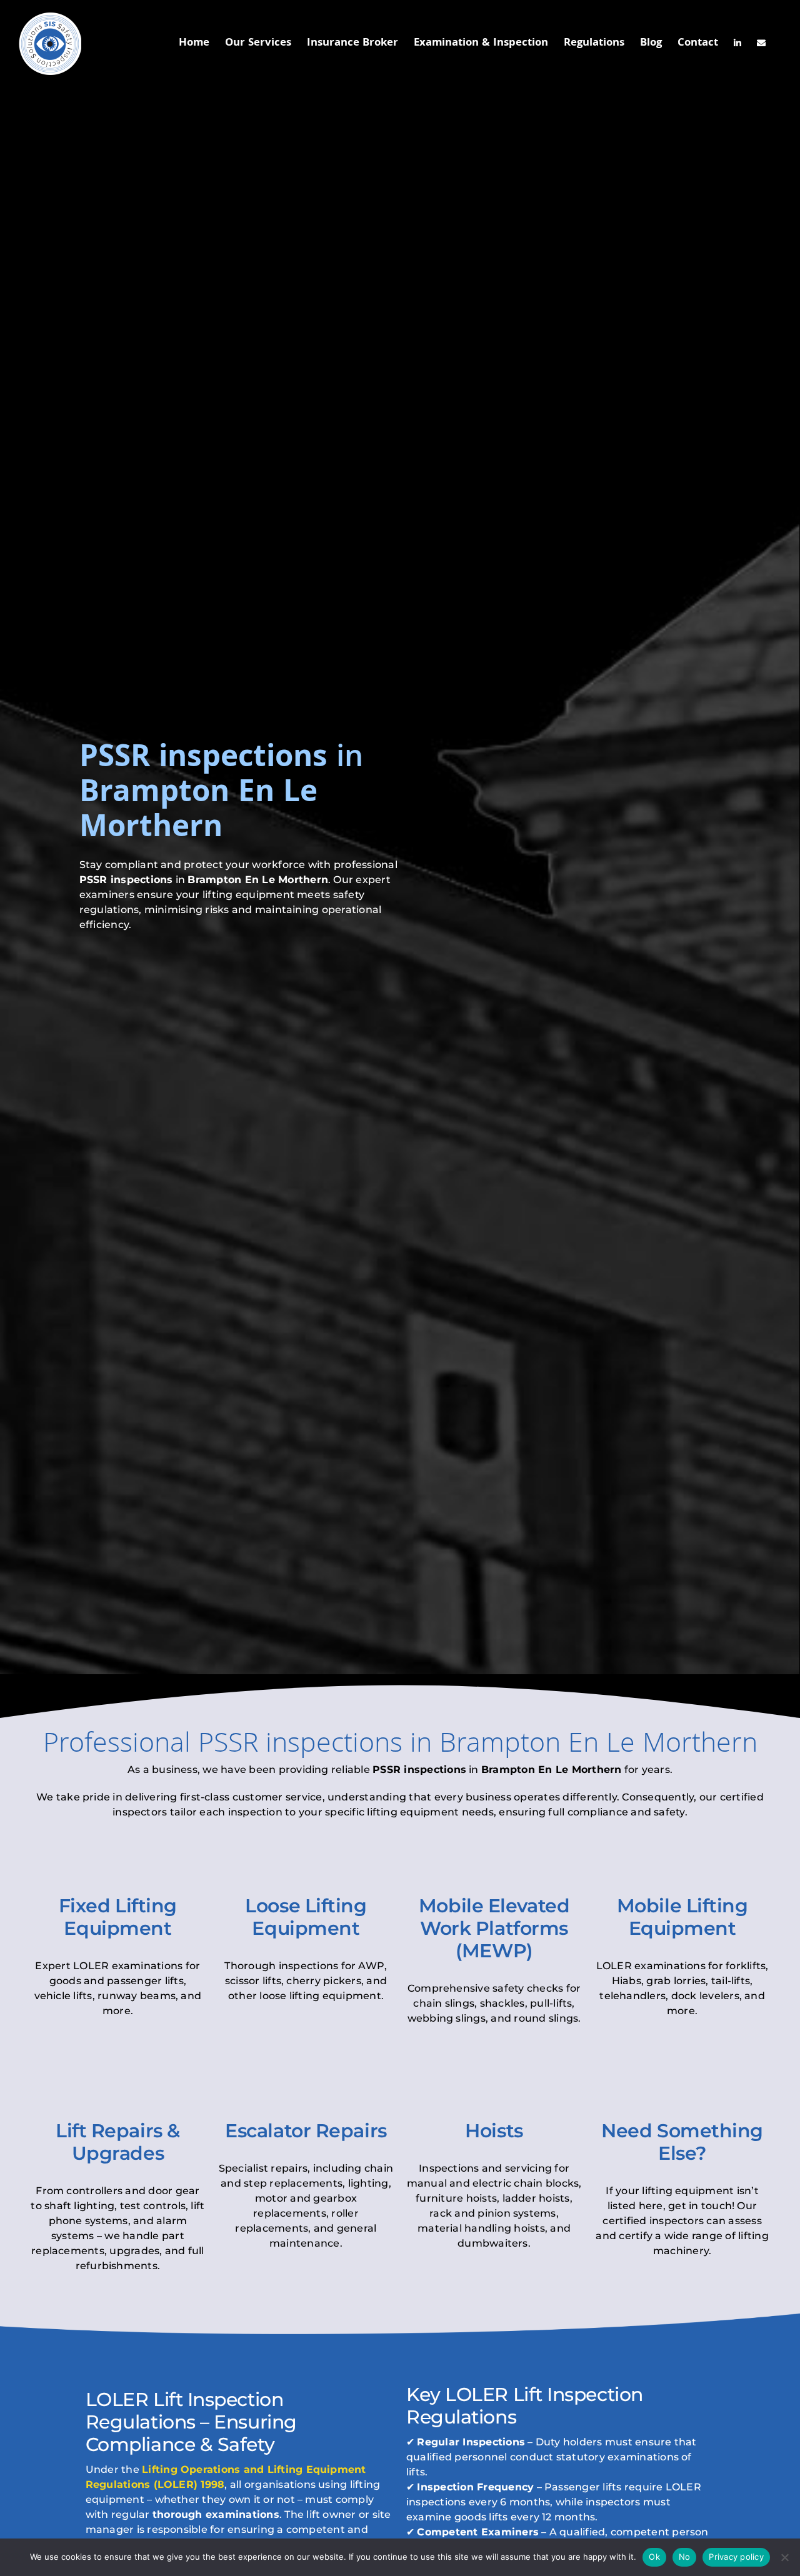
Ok (654, 2557)
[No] (784, 2557)
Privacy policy (736, 2557)
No (685, 2557)
